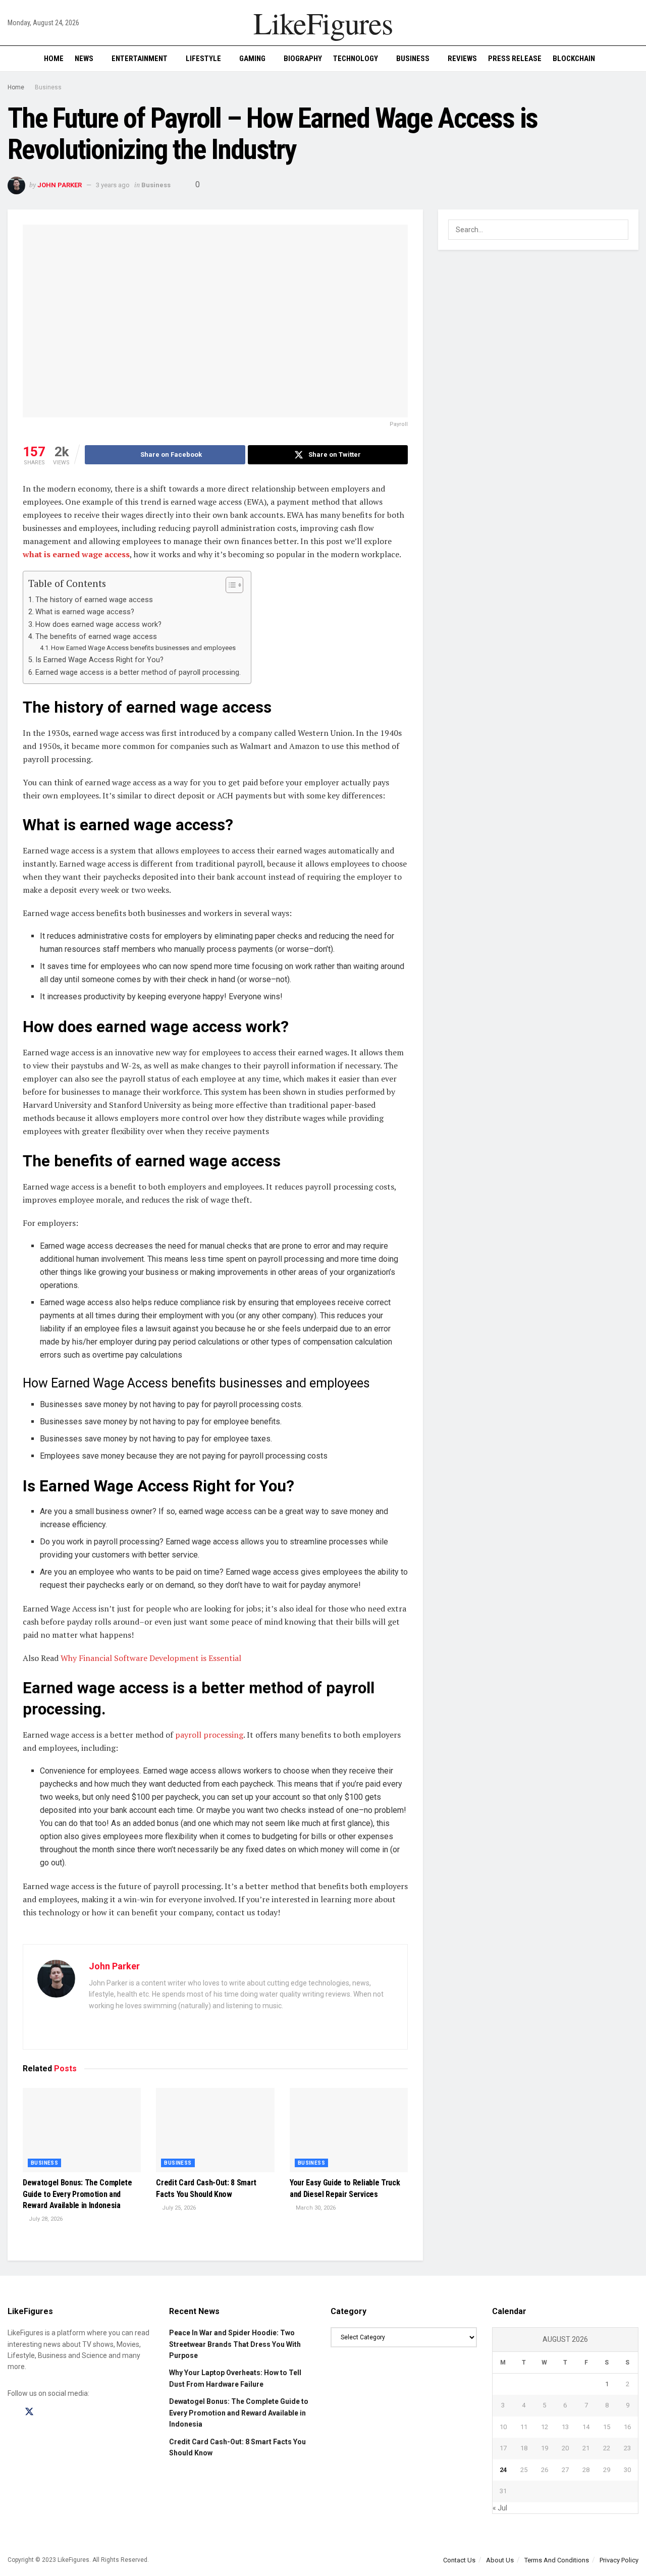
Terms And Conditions (557, 2560)
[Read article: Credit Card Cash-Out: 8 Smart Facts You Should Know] (215, 2130)
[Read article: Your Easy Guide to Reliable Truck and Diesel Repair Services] (349, 2130)
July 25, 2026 (178, 2208)
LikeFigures (323, 23)
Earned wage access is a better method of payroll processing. (138, 673)
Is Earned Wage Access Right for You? (99, 660)
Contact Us (459, 2560)
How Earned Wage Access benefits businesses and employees (143, 648)
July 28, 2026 (45, 2219)
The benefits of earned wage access (96, 637)
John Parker (60, 185)
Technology (356, 59)
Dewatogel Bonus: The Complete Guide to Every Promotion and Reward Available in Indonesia (77, 2194)
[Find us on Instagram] (47, 2412)
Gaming (252, 59)
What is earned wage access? (85, 612)
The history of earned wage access (94, 600)
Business (413, 59)
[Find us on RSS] (65, 2412)
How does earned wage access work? (98, 625)
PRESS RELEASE (515, 59)
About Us (500, 2560)
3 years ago (113, 185)
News (84, 59)
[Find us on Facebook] (11, 2412)
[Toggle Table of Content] (229, 585)
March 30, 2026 (315, 2208)
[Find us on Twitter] (29, 2412)
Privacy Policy (619, 2560)
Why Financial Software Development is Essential (151, 1658)
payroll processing (209, 1735)
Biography (303, 59)
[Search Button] (635, 59)
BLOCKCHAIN (574, 59)
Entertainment (140, 59)
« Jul (500, 2508)
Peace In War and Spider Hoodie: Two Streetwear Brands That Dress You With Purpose (235, 2344)
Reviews (462, 59)
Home (54, 59)
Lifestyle (203, 59)
